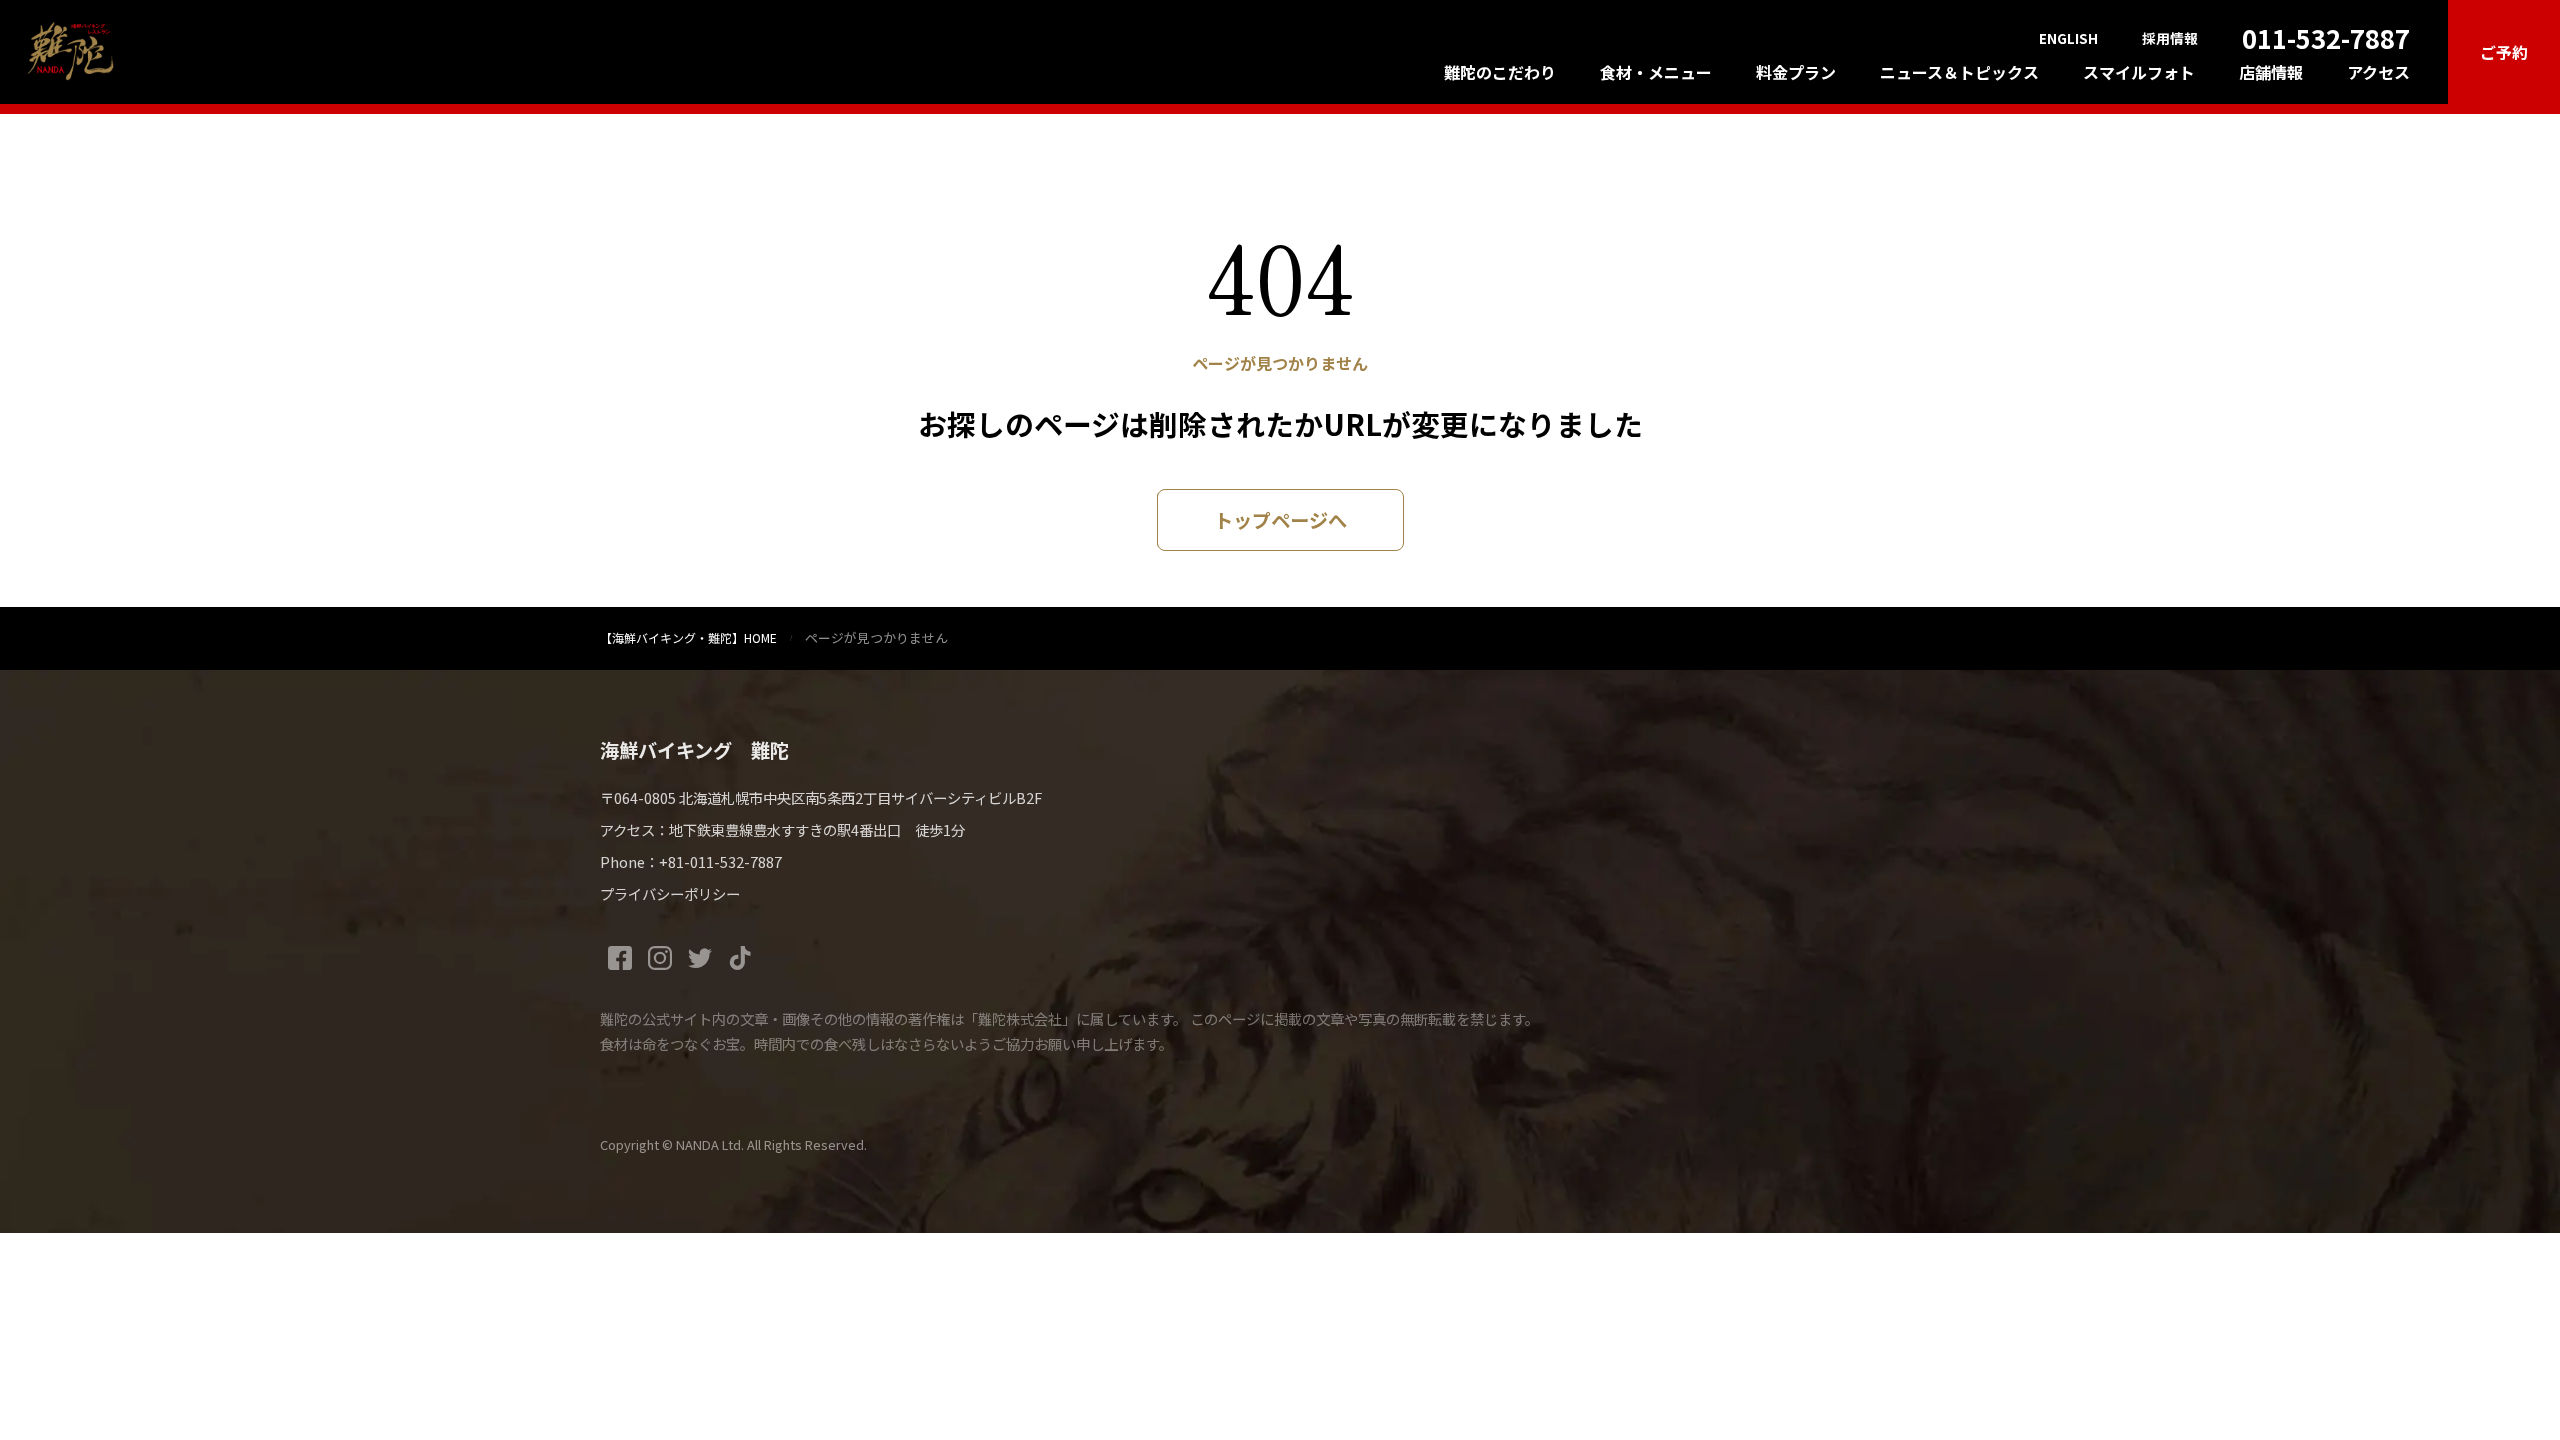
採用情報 (2170, 39)
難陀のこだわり (1500, 72)
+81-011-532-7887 (720, 861)
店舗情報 (2271, 72)
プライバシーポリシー (670, 893)
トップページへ (1280, 520)
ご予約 (2504, 52)
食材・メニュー (1656, 72)
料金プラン (1796, 72)
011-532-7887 (2326, 37)
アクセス (2378, 72)
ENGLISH (2068, 39)
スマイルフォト (2139, 72)
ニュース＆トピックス (1959, 72)
